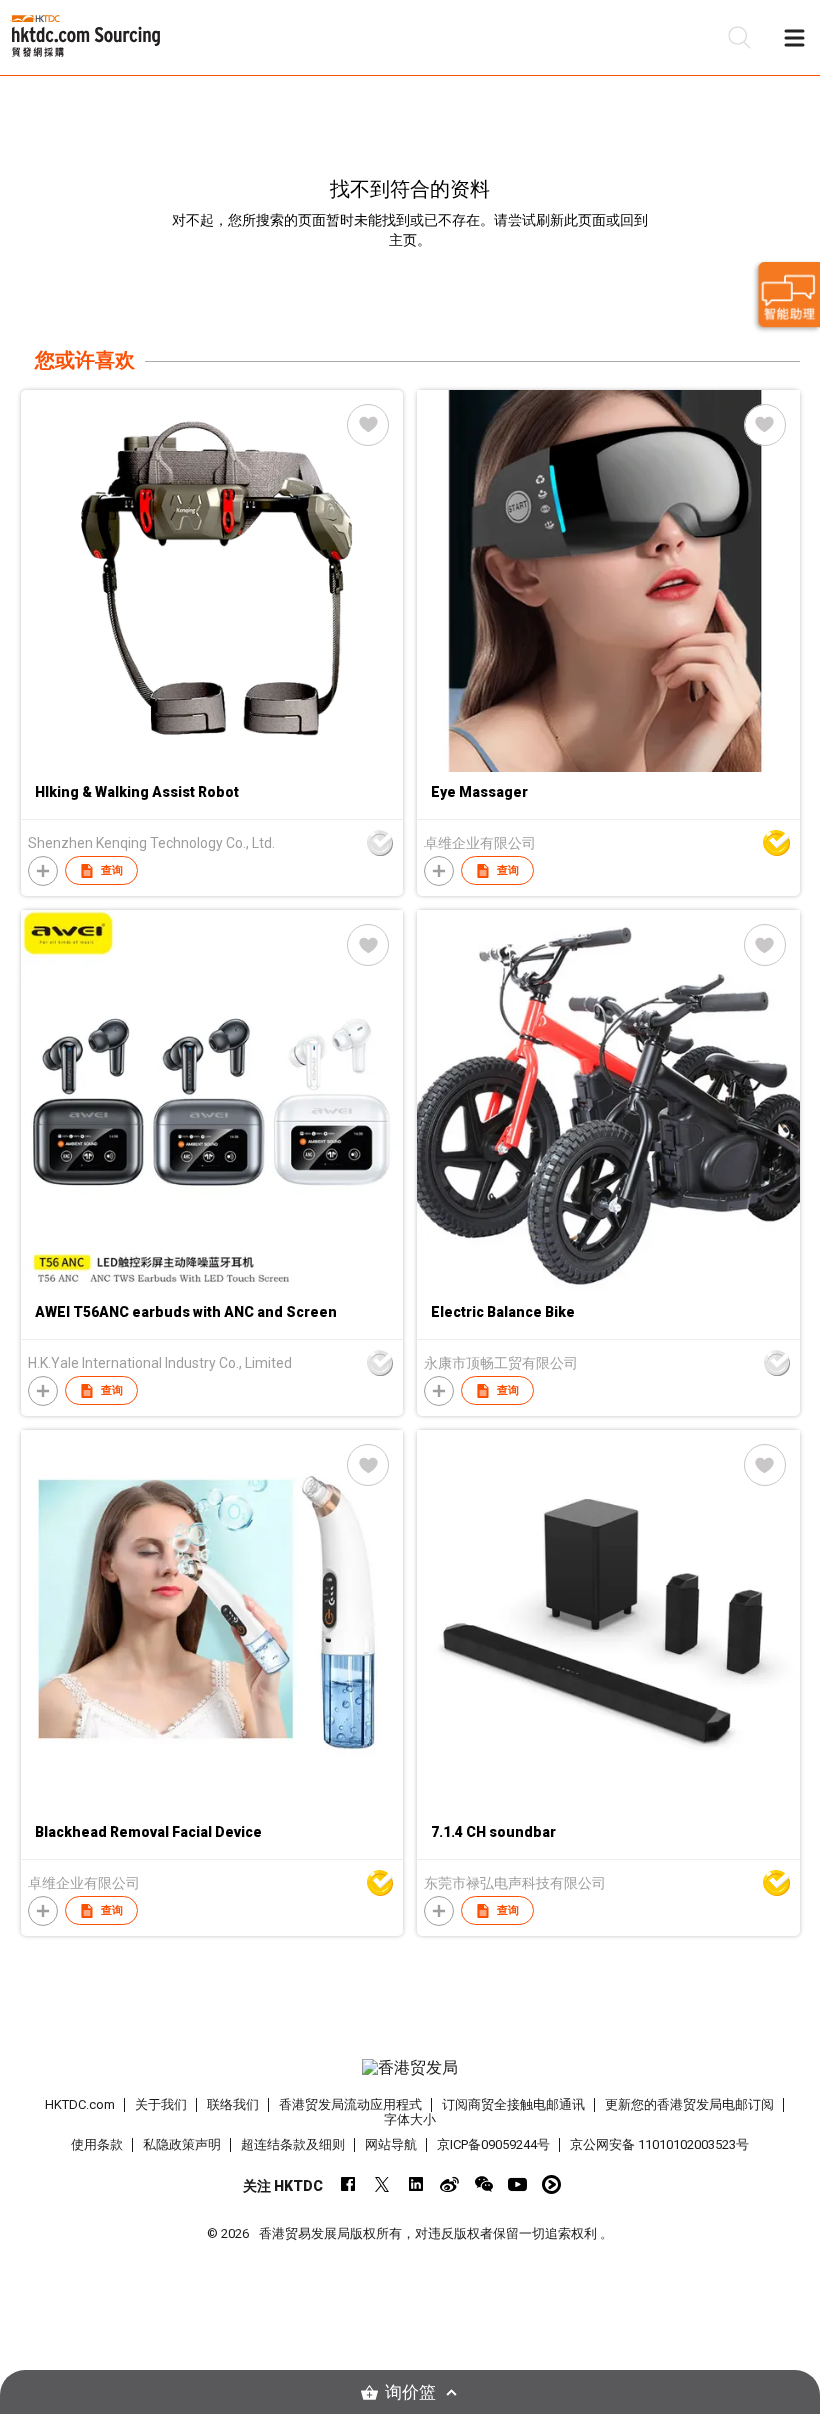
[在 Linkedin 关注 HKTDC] (415, 2184)
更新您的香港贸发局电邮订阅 (689, 2104)
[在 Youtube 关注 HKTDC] (517, 2184)
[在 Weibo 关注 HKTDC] (449, 2184)
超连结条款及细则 (293, 2144)
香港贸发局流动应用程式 (350, 2104)
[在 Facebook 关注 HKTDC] (347, 2184)
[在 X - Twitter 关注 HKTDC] (381, 2184)
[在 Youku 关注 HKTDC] (551, 2184)
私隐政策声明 (182, 2144)
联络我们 (233, 2104)
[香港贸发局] (410, 2068)
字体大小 (410, 2119)
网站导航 (391, 2144)
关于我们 (161, 2104)
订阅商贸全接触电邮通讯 (513, 2104)
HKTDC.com (80, 2104)
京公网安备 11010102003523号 (659, 2144)
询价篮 (410, 2392)
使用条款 (97, 2144)
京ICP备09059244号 (493, 2144)
